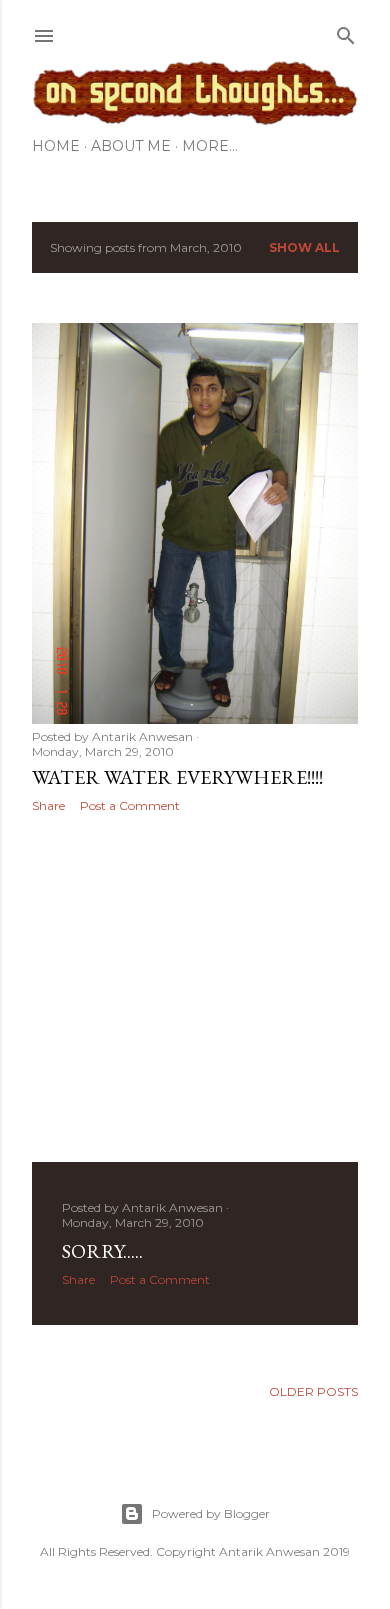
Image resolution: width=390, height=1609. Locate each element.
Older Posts (313, 1391)
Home (56, 146)
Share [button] (48, 805)
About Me (131, 146)
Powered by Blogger (211, 1513)
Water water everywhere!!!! (177, 777)
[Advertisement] (195, 988)
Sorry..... (102, 1251)
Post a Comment (130, 805)
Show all (304, 247)
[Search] (346, 31)
